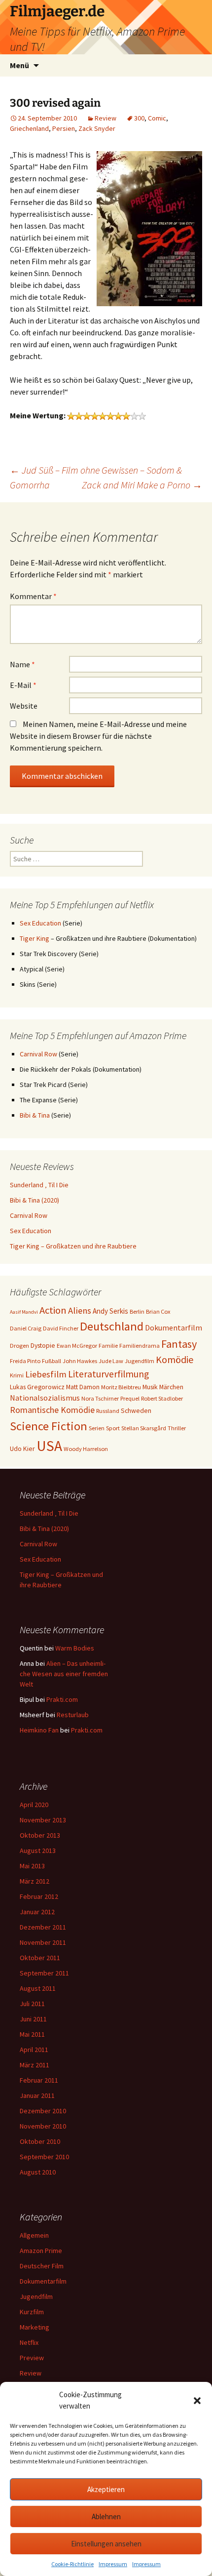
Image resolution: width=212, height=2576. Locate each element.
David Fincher (61, 1328)
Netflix (29, 2342)
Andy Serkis (110, 1311)
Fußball (52, 1361)
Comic (157, 118)
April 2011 (34, 2050)
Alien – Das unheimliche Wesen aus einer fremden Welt (64, 1674)
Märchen (171, 1387)
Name (22, 664)
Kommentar (33, 596)
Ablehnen (106, 2516)
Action (53, 1310)
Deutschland (112, 1326)
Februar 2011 (39, 2080)
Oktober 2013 (40, 1835)
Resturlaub (73, 1715)
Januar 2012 (37, 1912)
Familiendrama (140, 1346)
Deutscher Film (42, 2266)
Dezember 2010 (43, 2111)
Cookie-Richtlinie (72, 2564)
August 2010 (38, 2172)
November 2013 (43, 1820)
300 (139, 118)
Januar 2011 (37, 2095)
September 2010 (44, 2157)
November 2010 (43, 2126)
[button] (197, 2401)
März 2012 (35, 1881)
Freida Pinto (25, 1361)
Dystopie (43, 1345)
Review (106, 118)
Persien (64, 128)
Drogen (19, 1346)
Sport (113, 1428)
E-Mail (23, 685)
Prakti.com (62, 1699)
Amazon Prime (41, 2251)
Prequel (130, 1398)
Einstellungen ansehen (106, 2544)
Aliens (80, 1310)
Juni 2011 (33, 2019)
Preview (32, 2358)
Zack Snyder (97, 128)
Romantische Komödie (52, 1410)
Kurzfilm (32, 2312)
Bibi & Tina (35, 1115)
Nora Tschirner (100, 1398)
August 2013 (38, 1851)
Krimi (17, 1375)
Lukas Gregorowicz (37, 1387)
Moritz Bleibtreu (121, 1387)
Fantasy (179, 1344)
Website (24, 706)
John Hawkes (80, 1361)
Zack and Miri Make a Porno (142, 485)
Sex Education (40, 923)
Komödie (175, 1359)
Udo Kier (22, 1449)
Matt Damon (83, 1387)
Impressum (113, 2564)
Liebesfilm (46, 1374)
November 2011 (43, 1942)
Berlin (137, 1311)
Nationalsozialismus (45, 1398)
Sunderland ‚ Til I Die (39, 1185)
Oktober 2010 (40, 2141)
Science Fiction (49, 1426)
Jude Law (111, 1361)
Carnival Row (38, 1054)
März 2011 (35, 2065)
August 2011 (38, 1988)
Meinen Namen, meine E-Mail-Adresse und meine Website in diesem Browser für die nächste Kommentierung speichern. (98, 736)
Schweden (136, 1410)
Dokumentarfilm (174, 1328)
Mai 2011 (32, 2034)
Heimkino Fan (39, 1730)
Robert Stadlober (162, 1398)
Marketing (35, 2327)
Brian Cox (158, 1311)
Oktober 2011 (40, 1958)
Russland (108, 1411)
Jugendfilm (140, 1361)
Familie (108, 1346)
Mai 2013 (32, 1866)
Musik (150, 1387)
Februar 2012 (39, 1896)
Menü (19, 65)
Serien (97, 1428)
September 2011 (44, 1973)
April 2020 (34, 1805)
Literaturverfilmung (108, 1374)
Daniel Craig (26, 1328)
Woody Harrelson (86, 1449)
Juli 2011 (32, 2004)
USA (49, 1446)
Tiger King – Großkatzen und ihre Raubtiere (73, 1246)
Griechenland (29, 128)
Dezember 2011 (43, 1927)
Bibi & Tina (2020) (35, 1200)
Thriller (177, 1428)
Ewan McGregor (77, 1346)
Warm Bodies (75, 1648)
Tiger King (35, 938)
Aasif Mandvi (24, 1312)
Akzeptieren (106, 2489)
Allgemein (34, 2235)
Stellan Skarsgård (144, 1428)
